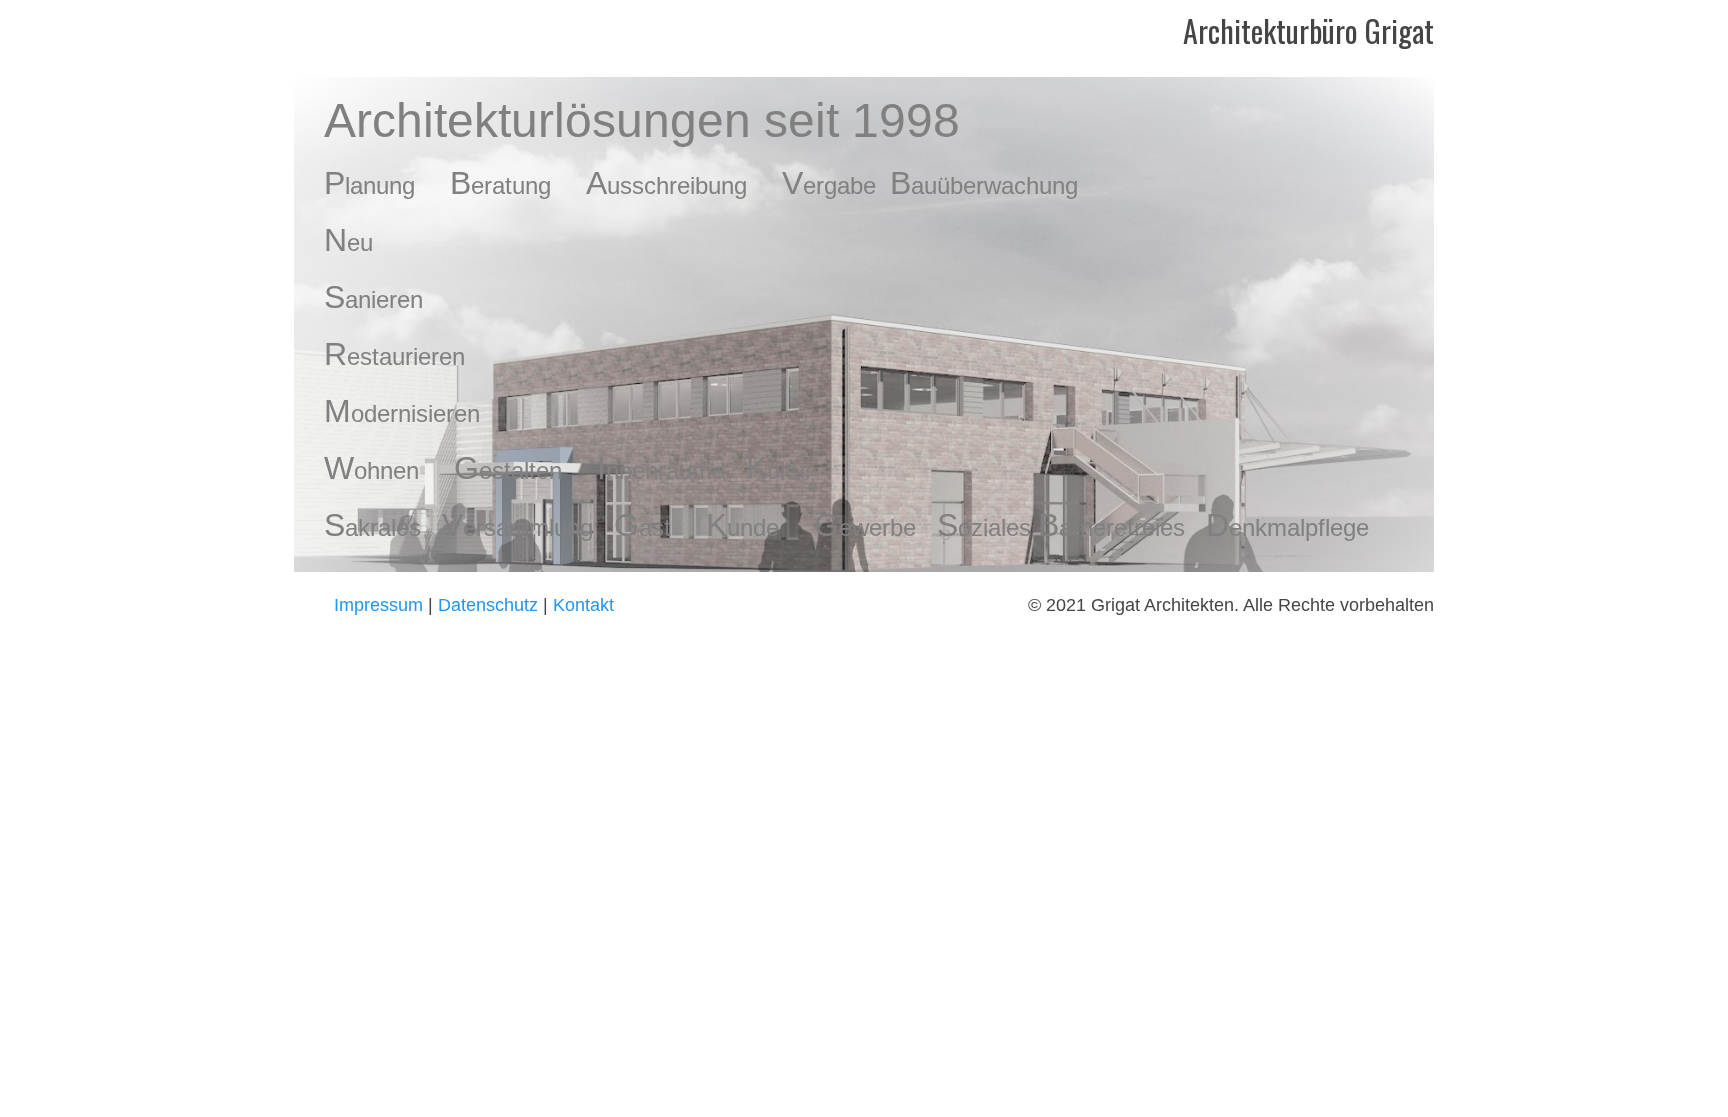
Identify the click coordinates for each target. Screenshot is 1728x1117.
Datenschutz (490, 605)
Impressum (378, 605)
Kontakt (583, 605)
